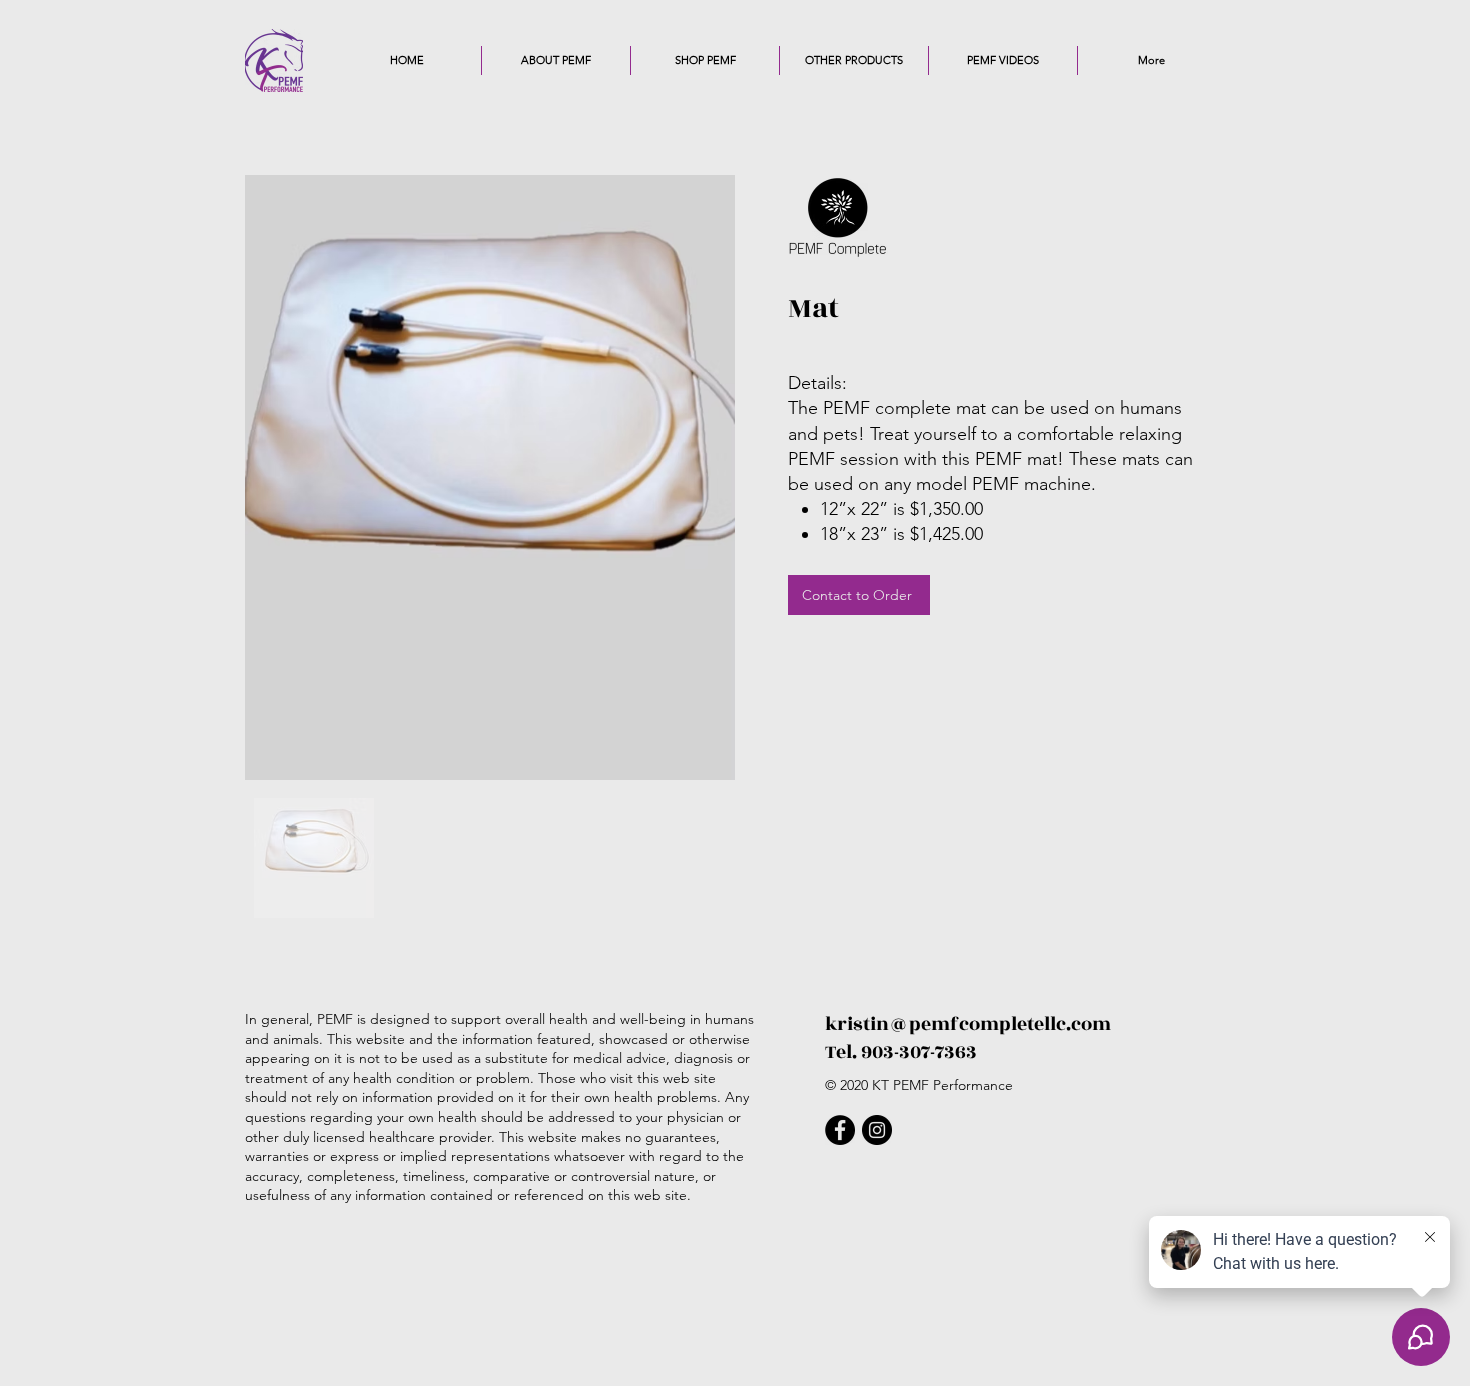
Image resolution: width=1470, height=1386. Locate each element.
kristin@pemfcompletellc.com (968, 1024)
